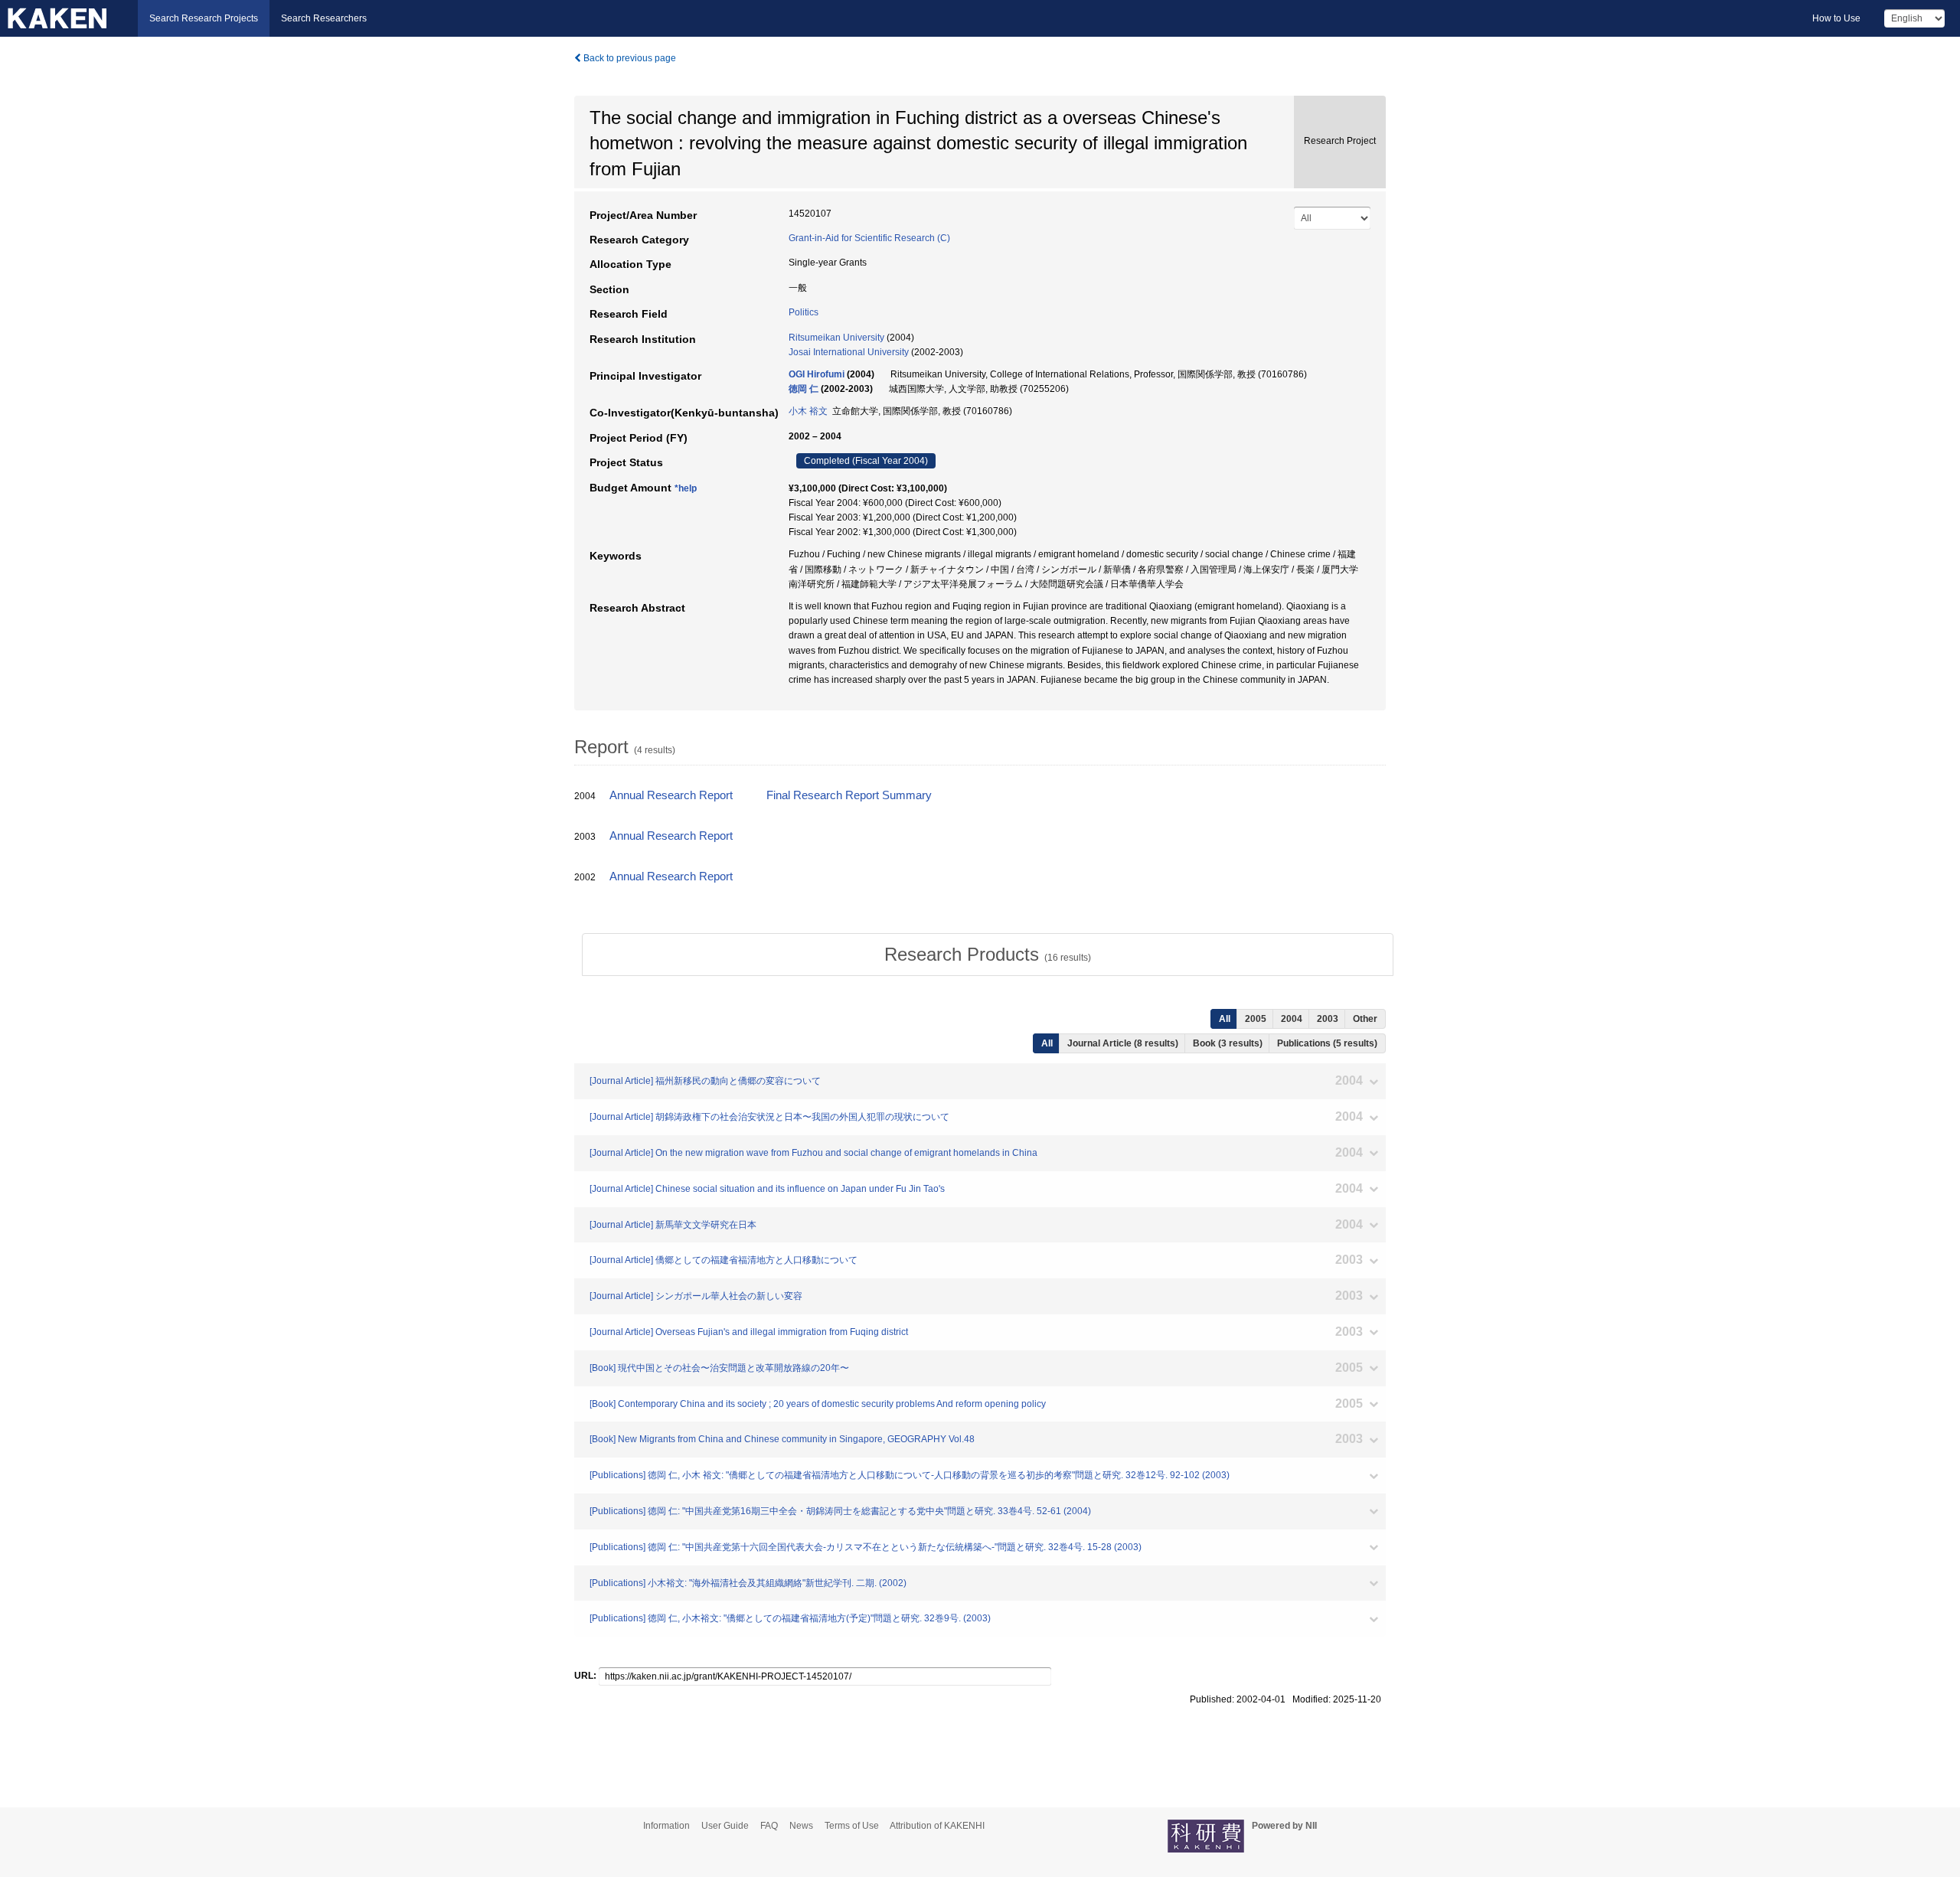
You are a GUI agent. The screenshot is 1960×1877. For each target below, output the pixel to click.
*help (686, 488)
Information (666, 1826)
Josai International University (849, 352)
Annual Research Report (671, 795)
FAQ (769, 1826)
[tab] (988, 955)
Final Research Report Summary (849, 795)
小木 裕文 (808, 411)
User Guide (725, 1826)
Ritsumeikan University (836, 338)
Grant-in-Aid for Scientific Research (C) (869, 238)
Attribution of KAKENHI (937, 1826)
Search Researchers (324, 18)
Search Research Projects (204, 18)
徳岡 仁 (804, 389)
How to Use (1836, 18)
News (801, 1826)
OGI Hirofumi (817, 374)
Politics (804, 312)
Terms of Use (852, 1826)
